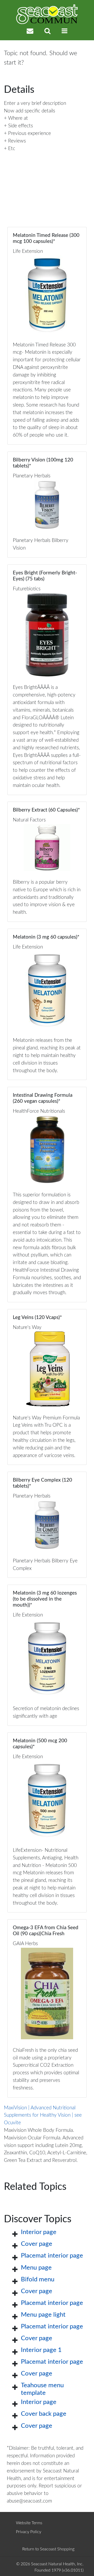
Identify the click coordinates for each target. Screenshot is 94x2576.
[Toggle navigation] (64, 31)
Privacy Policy (29, 2532)
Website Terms (29, 2523)
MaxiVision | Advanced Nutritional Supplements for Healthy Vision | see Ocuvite (43, 2115)
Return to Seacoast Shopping (48, 2549)
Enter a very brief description (35, 103)
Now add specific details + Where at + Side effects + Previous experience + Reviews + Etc (30, 130)
